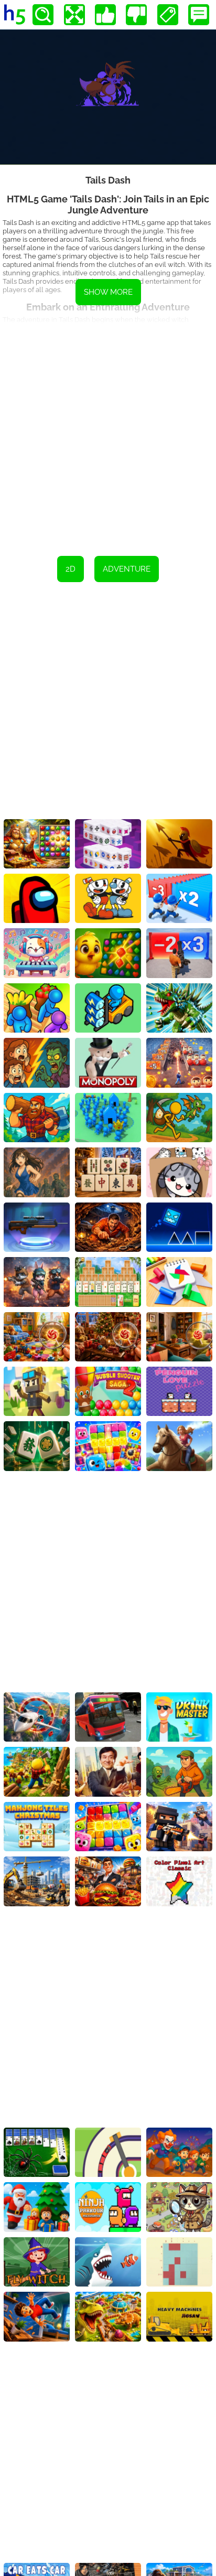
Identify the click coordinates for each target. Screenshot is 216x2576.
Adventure (127, 569)
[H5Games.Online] (15, 15)
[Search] (43, 15)
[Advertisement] (108, 432)
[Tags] (168, 15)
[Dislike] (136, 15)
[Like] (105, 15)
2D (71, 569)
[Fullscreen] (74, 15)
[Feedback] (199, 15)
